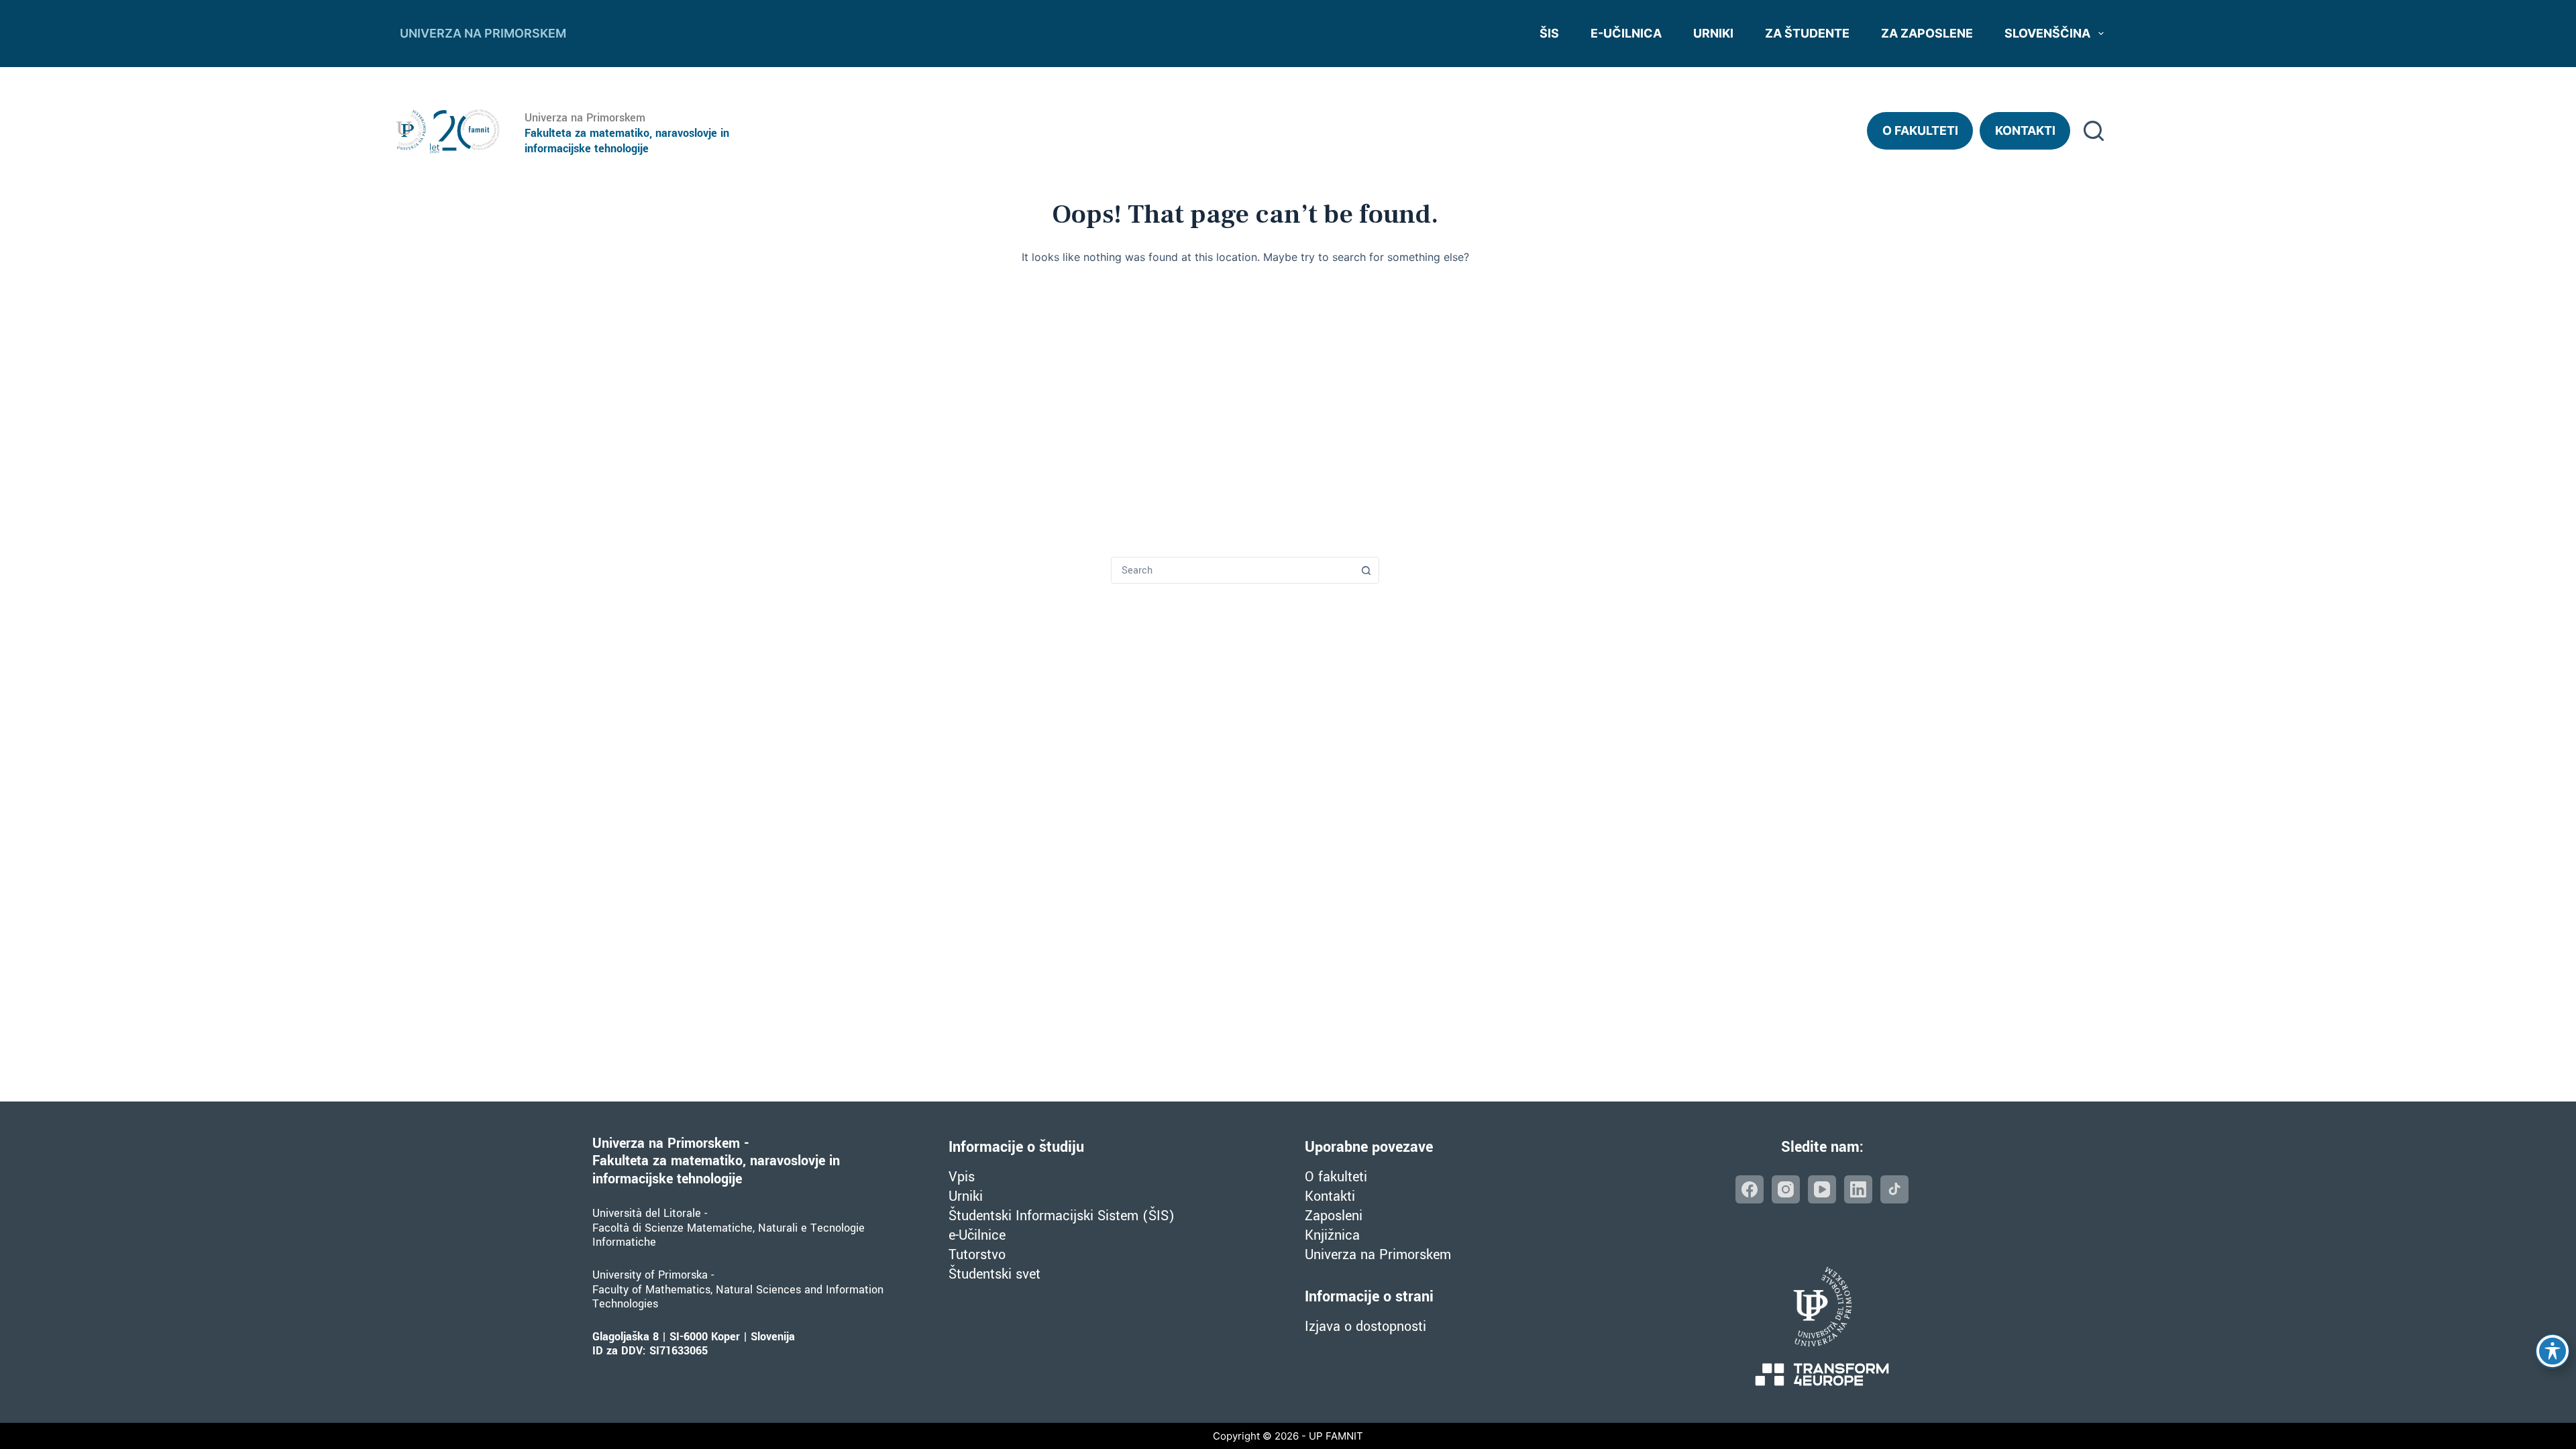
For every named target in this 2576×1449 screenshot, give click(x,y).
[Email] (1894, 1189)
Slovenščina (2047, 33)
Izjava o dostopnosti (1365, 1327)
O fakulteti (1920, 130)
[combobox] (1232, 570)
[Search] (2094, 131)
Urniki (1713, 33)
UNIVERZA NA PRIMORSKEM (483, 33)
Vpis (962, 1177)
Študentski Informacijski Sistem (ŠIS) (1062, 1216)
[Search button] (1366, 570)
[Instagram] (1786, 1189)
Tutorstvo (977, 1255)
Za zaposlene (1927, 33)
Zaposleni (1334, 1216)
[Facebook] (1750, 1189)
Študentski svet (995, 1274)
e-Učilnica (1626, 33)
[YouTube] (1822, 1189)
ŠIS (1549, 33)
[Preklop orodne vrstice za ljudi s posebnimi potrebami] (2553, 1351)
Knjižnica (1332, 1235)
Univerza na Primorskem (1378, 1255)
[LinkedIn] (1858, 1189)
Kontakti (2025, 130)
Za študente (1807, 33)
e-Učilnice (977, 1235)
